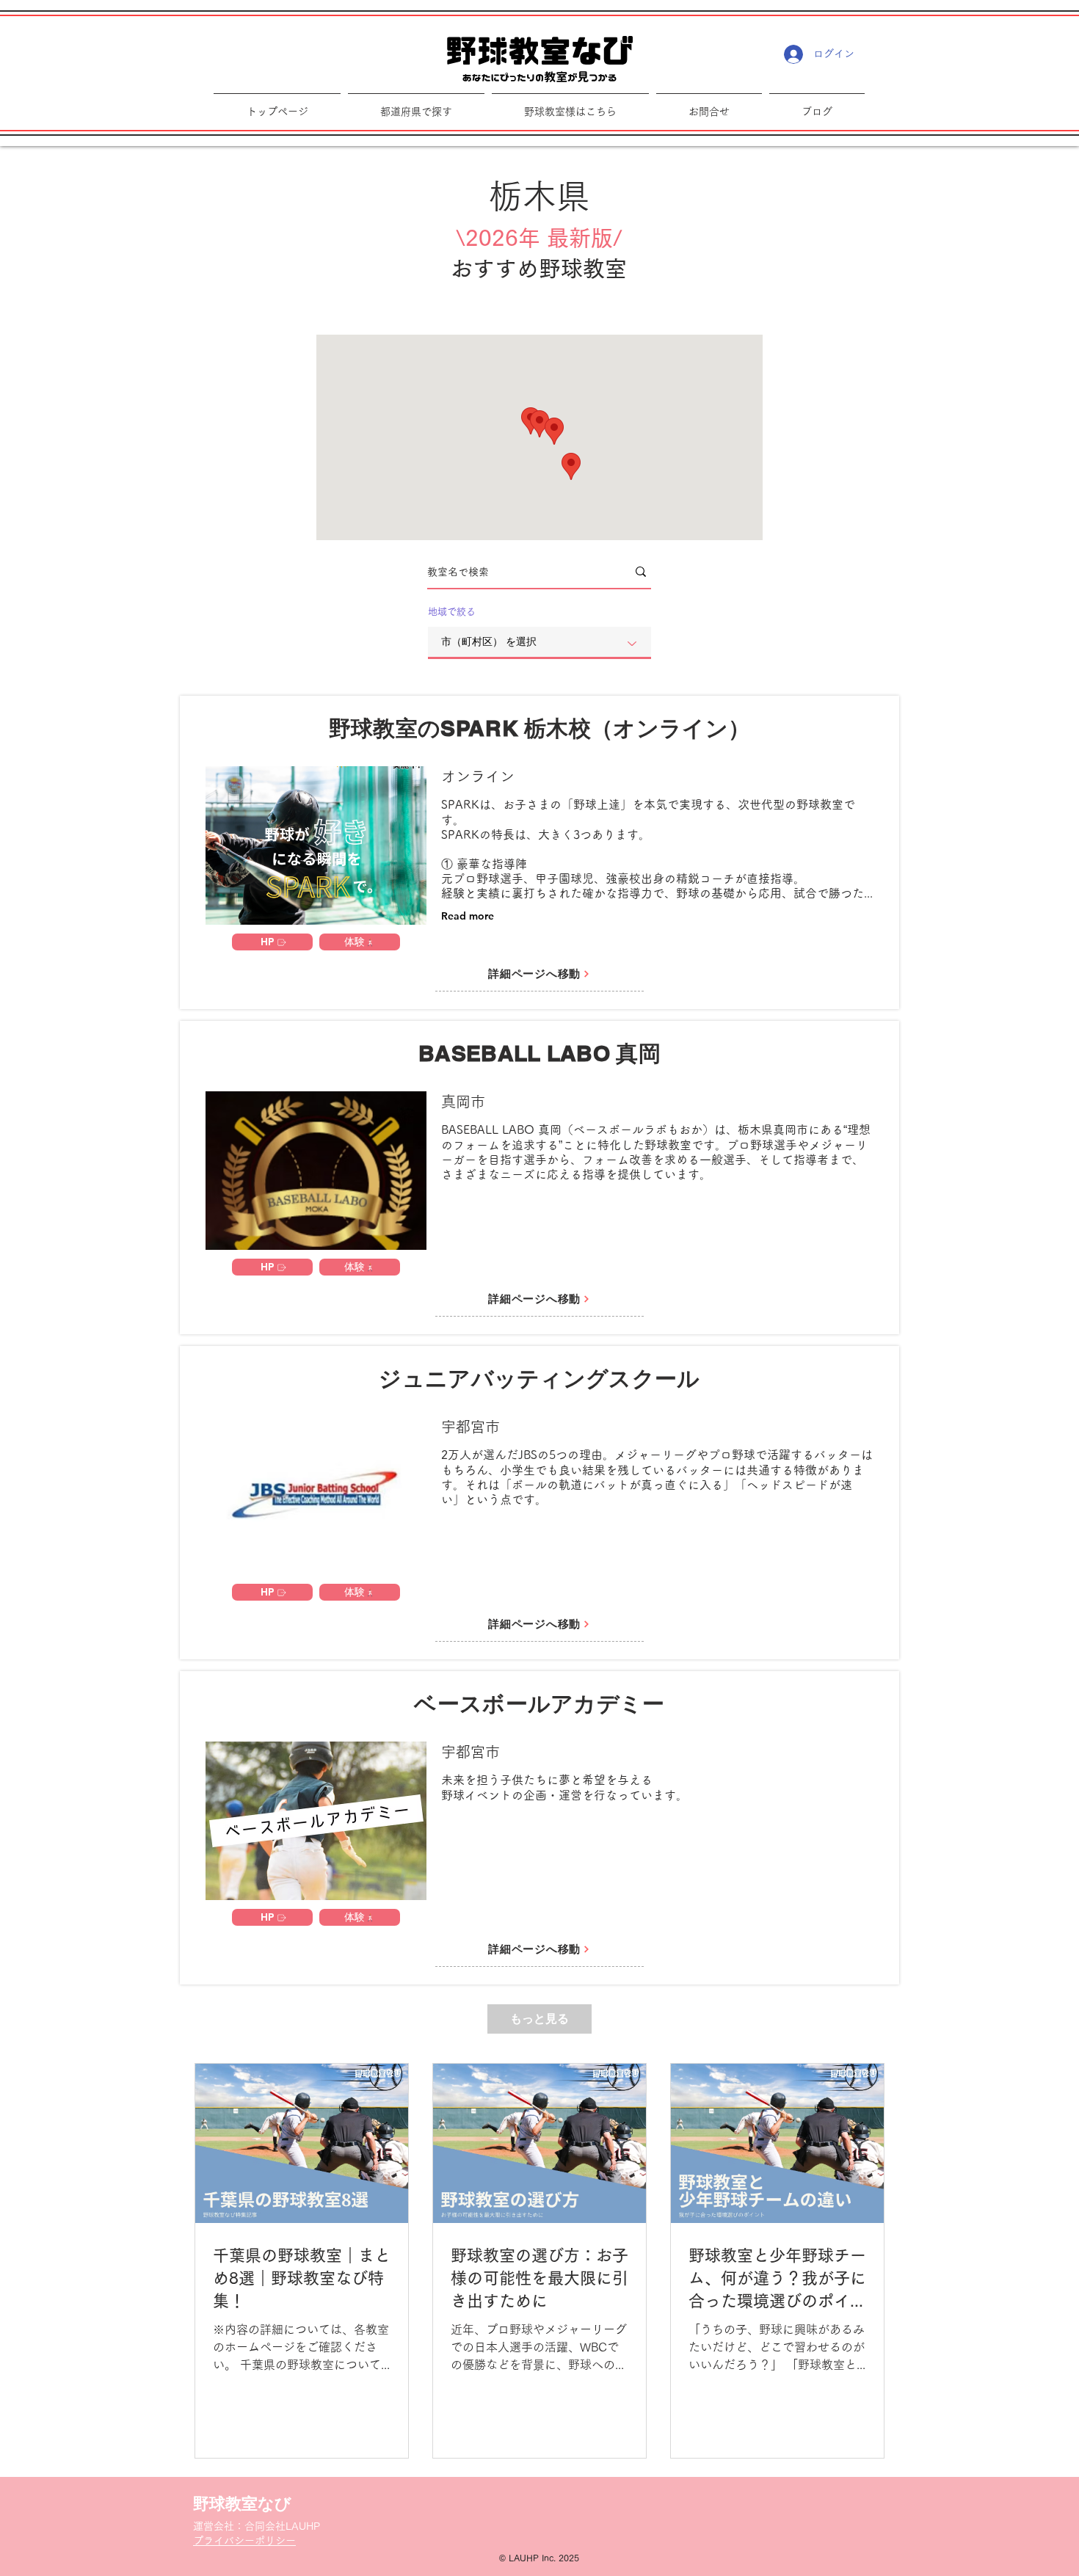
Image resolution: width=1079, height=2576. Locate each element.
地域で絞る (452, 612)
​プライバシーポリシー (244, 2541)
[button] (570, 105)
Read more (468, 916)
